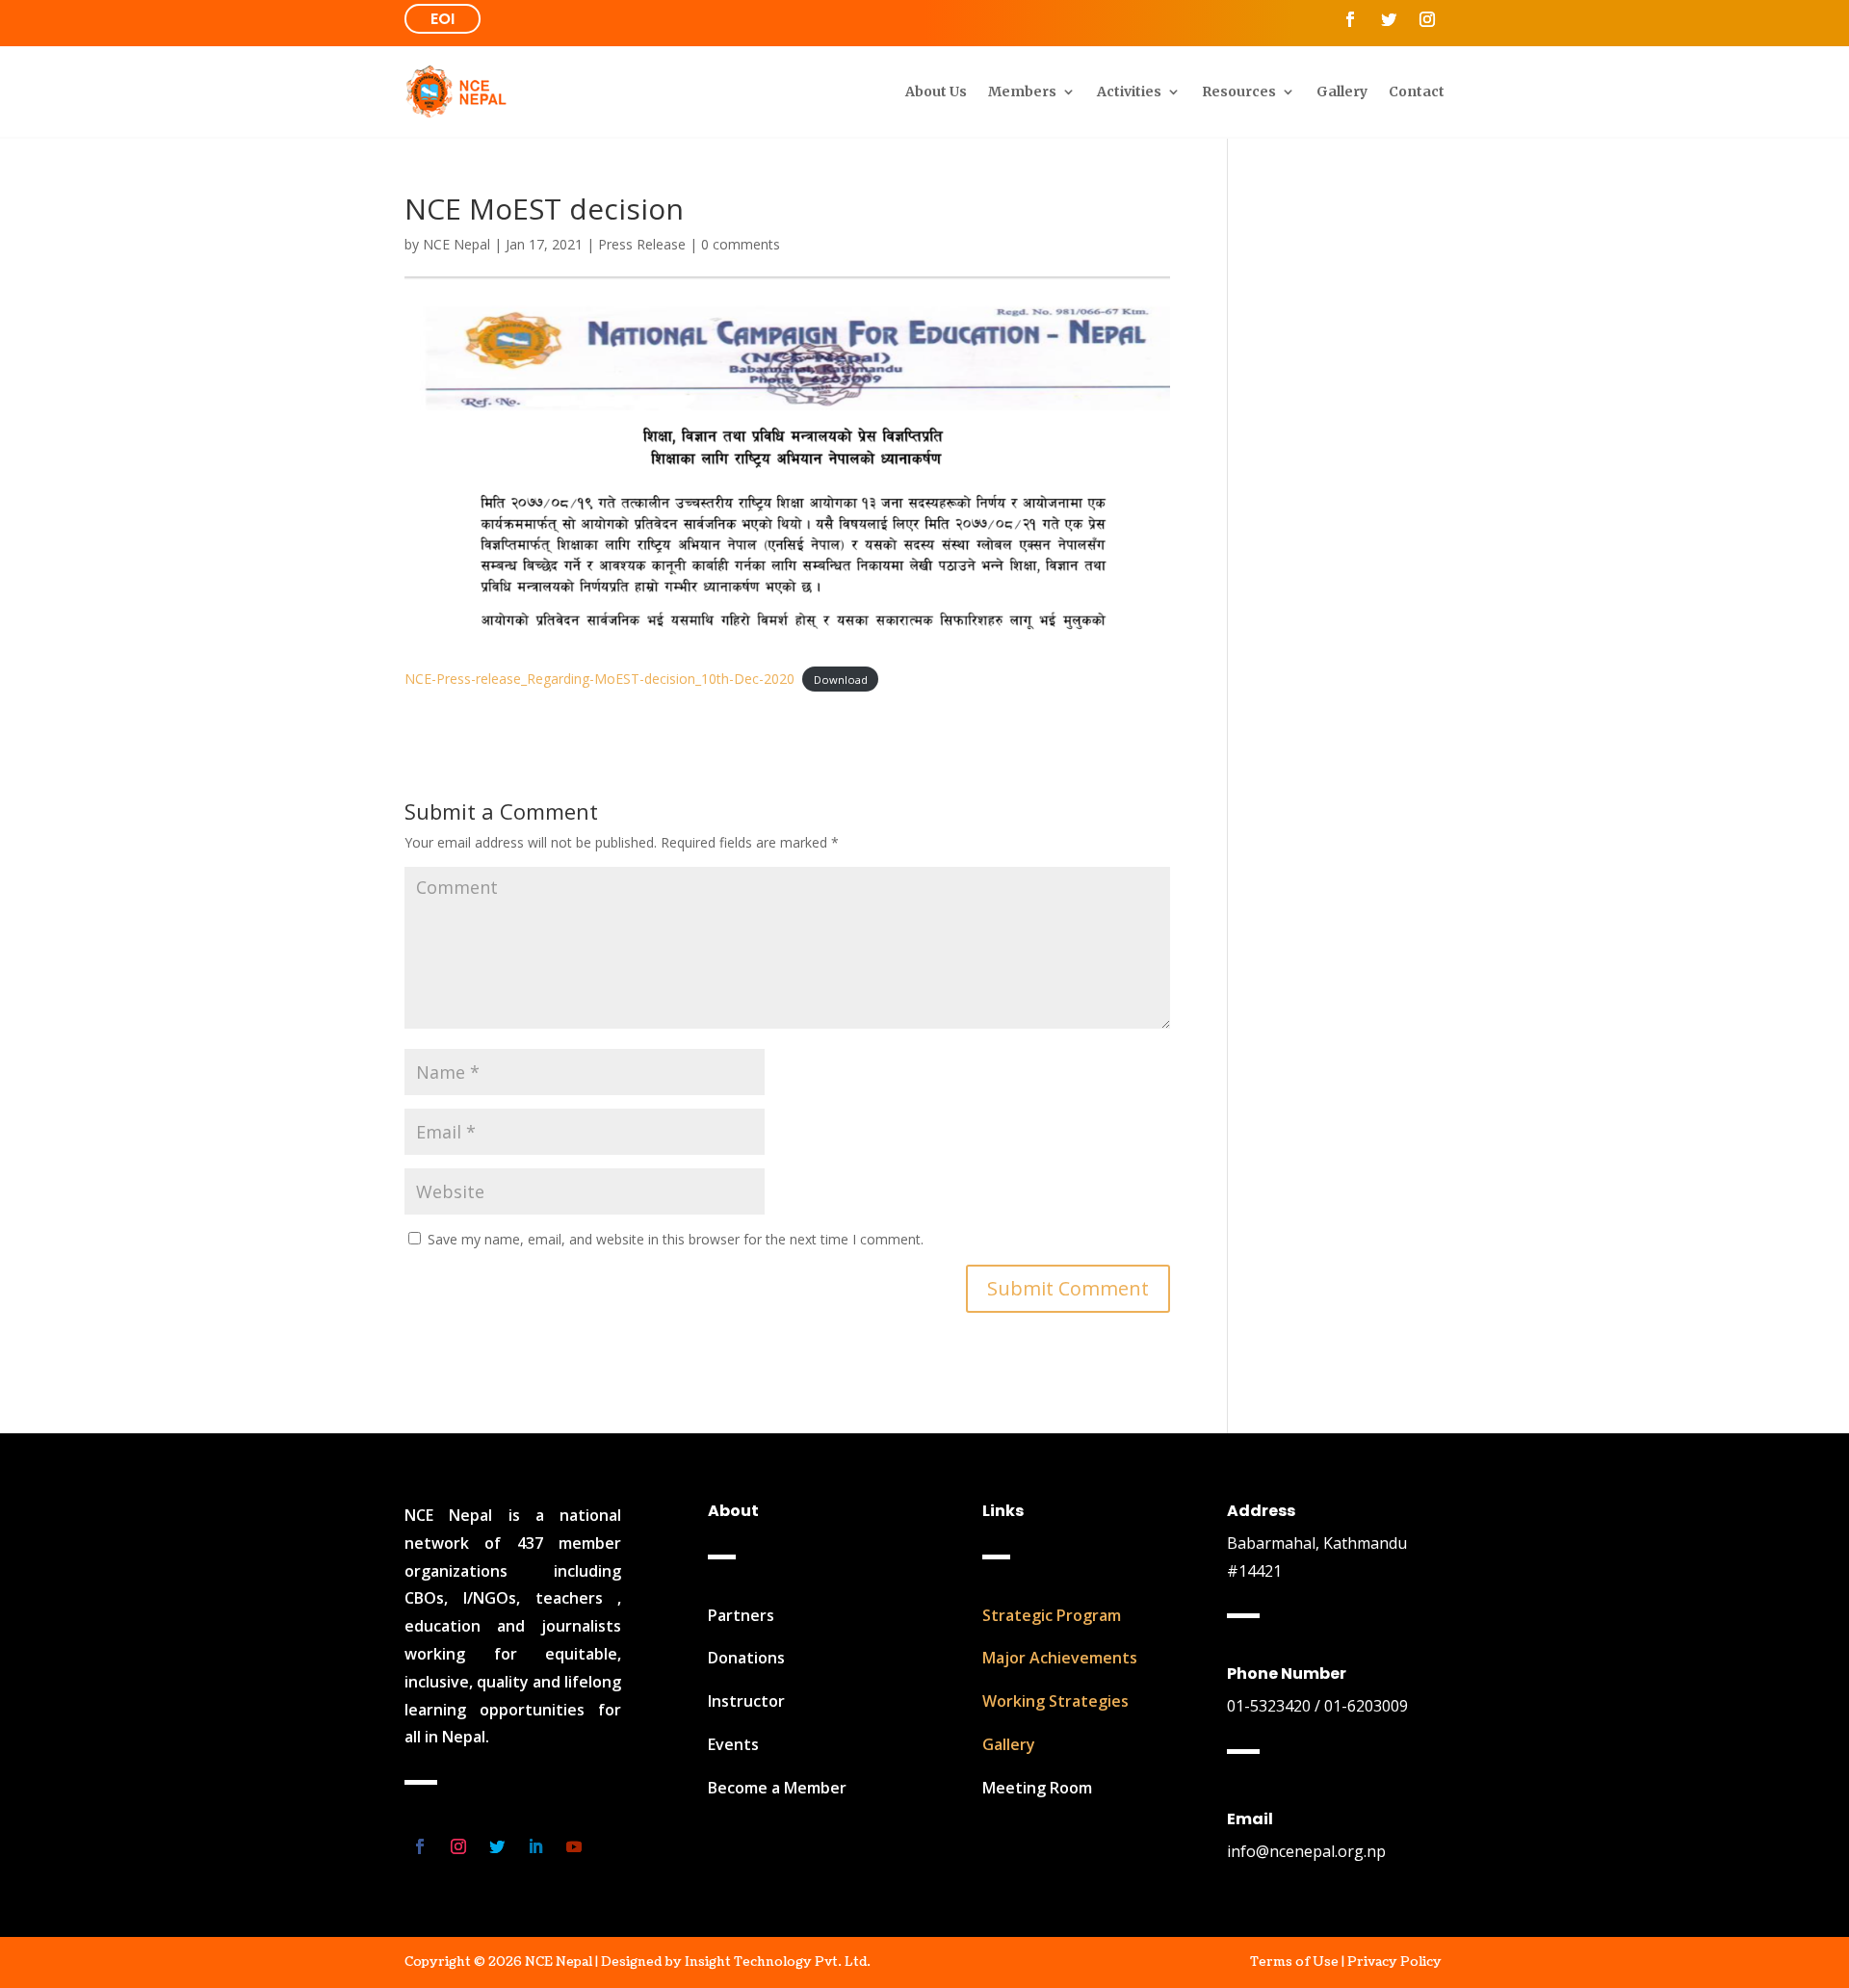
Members (1022, 92)
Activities (1129, 92)
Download (841, 680)
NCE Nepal (456, 244)
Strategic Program (1052, 1615)
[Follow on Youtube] (574, 1846)
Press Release (642, 244)
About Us (936, 92)
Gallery (1342, 92)
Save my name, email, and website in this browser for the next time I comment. (676, 1239)
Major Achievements (1060, 1658)
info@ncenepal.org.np (1306, 1851)
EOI (443, 19)
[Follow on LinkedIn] (535, 1846)
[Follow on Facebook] (1350, 19)
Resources (1239, 92)
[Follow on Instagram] (1427, 19)
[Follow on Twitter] (1389, 19)
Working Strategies (1055, 1701)
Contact (1417, 92)
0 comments (741, 244)
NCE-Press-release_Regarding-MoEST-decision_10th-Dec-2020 (599, 679)
